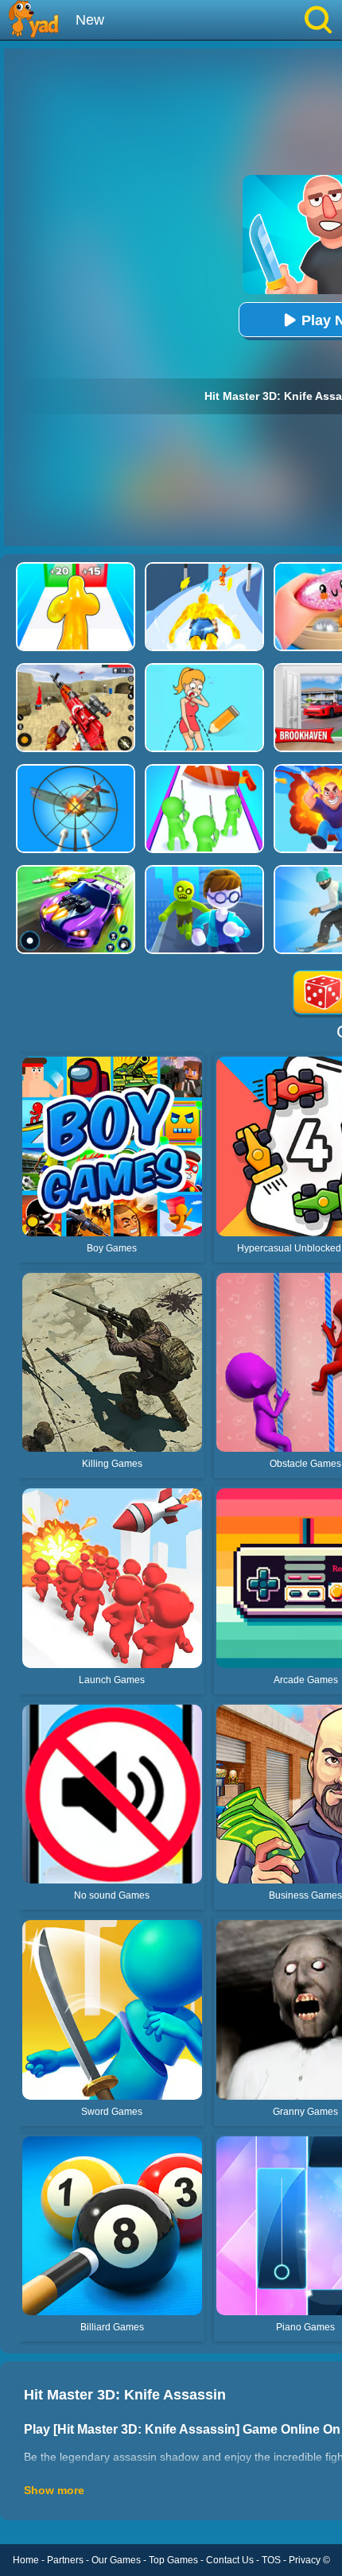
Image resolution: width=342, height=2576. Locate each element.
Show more (54, 2490)
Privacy (305, 2560)
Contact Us (230, 2560)
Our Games (116, 2560)
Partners (65, 2560)
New (90, 20)
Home (26, 2560)
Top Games (173, 2560)
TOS (271, 2560)
